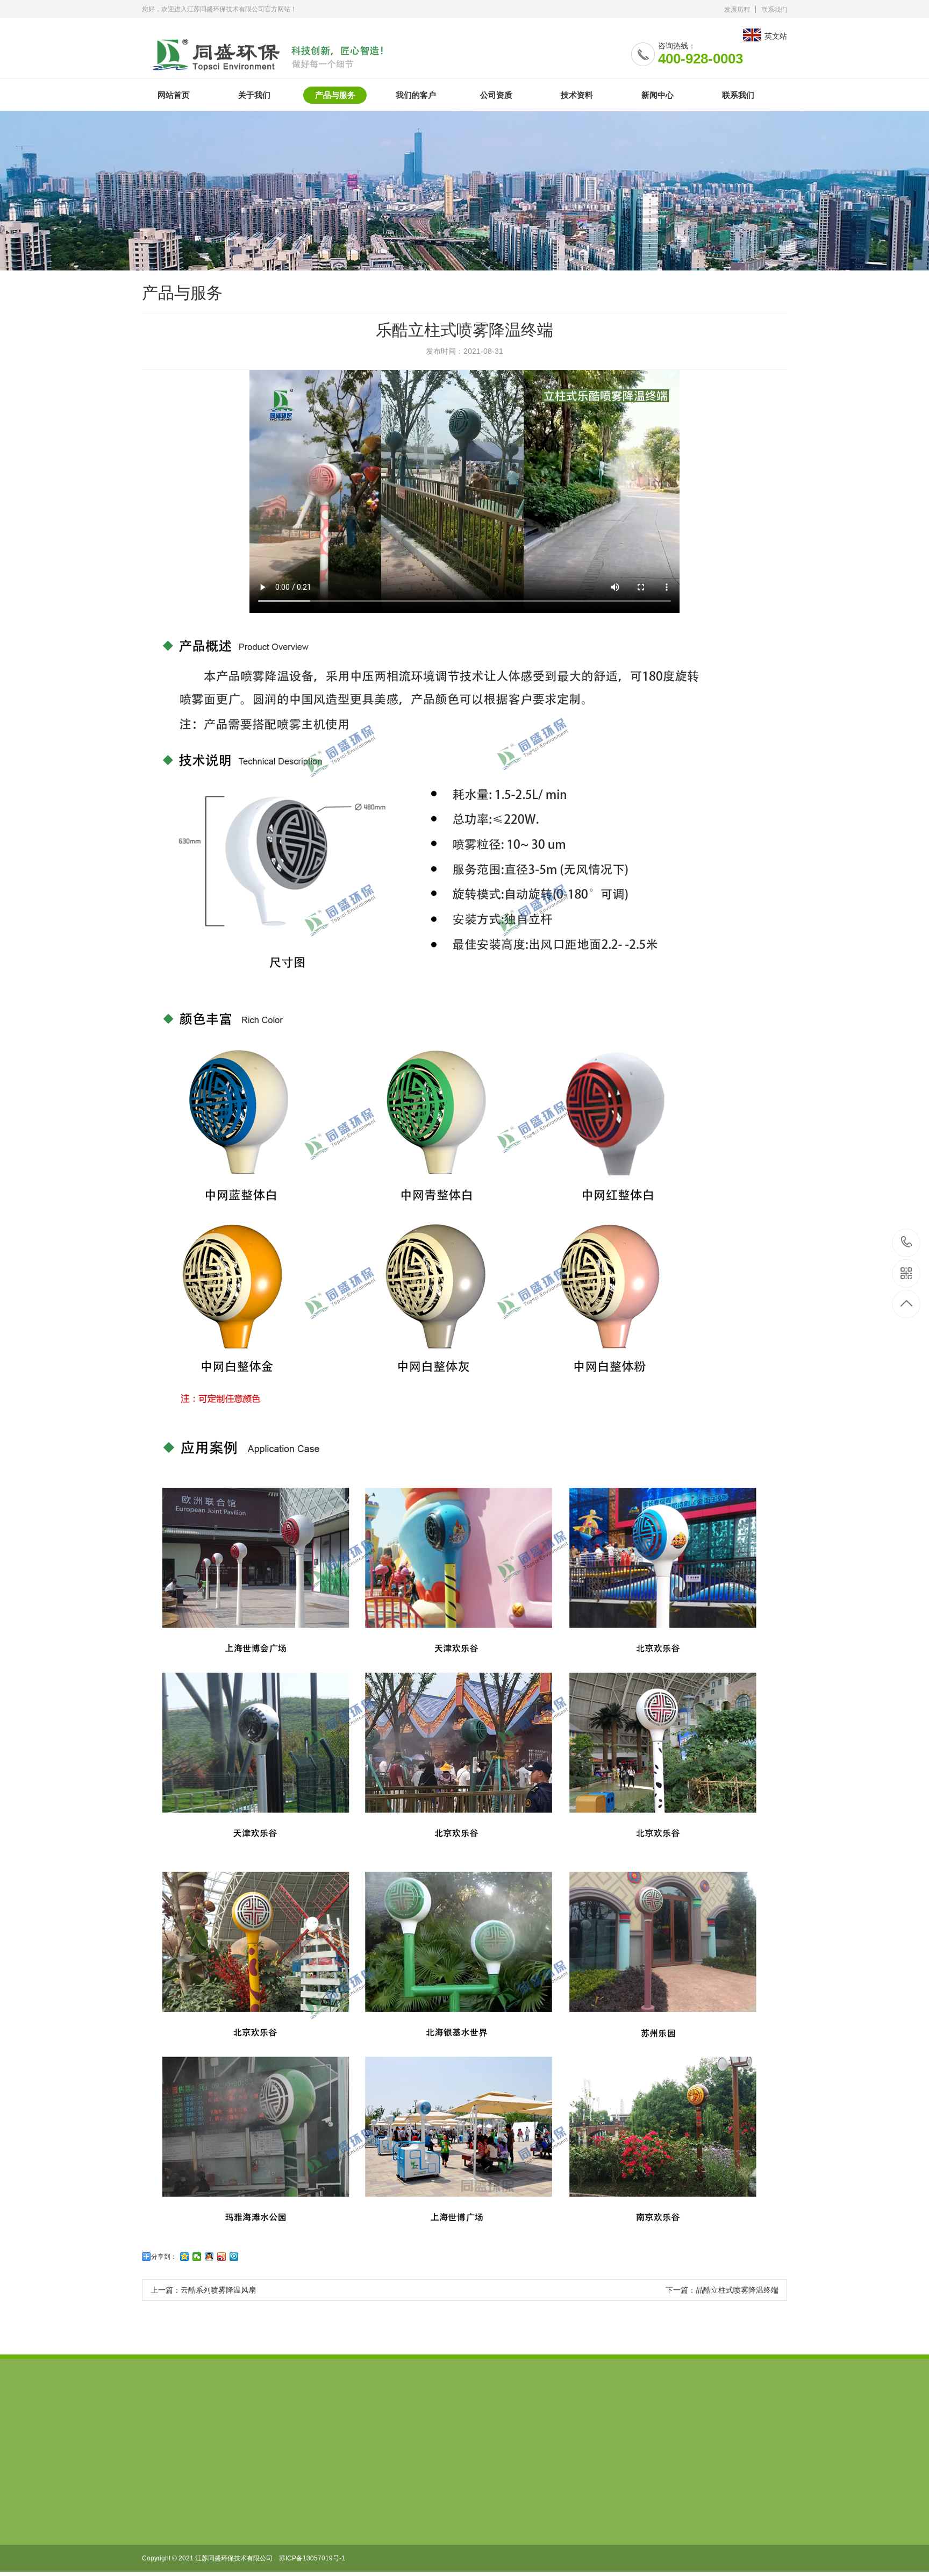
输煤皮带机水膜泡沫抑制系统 (333, 2431)
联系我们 (774, 10)
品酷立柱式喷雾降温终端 (737, 2290)
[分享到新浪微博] (222, 2257)
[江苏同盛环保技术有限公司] (280, 51)
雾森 (506, 2431)
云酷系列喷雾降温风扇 (218, 2290)
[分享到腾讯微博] (234, 2257)
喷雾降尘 (251, 2431)
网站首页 (174, 95)
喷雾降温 (202, 2431)
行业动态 (232, 2527)
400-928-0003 (907, 1243)
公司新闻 (232, 2511)
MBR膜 (468, 2431)
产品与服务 (335, 95)
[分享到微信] (197, 2257)
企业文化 (157, 2511)
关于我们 (254, 95)
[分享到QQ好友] (209, 2257)
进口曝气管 (419, 2431)
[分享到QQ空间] (185, 2257)
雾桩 (580, 2431)
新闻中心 (658, 95)
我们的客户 (416, 95)
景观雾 (543, 2431)
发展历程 (737, 10)
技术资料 (577, 95)
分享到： (164, 2257)
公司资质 (496, 95)
